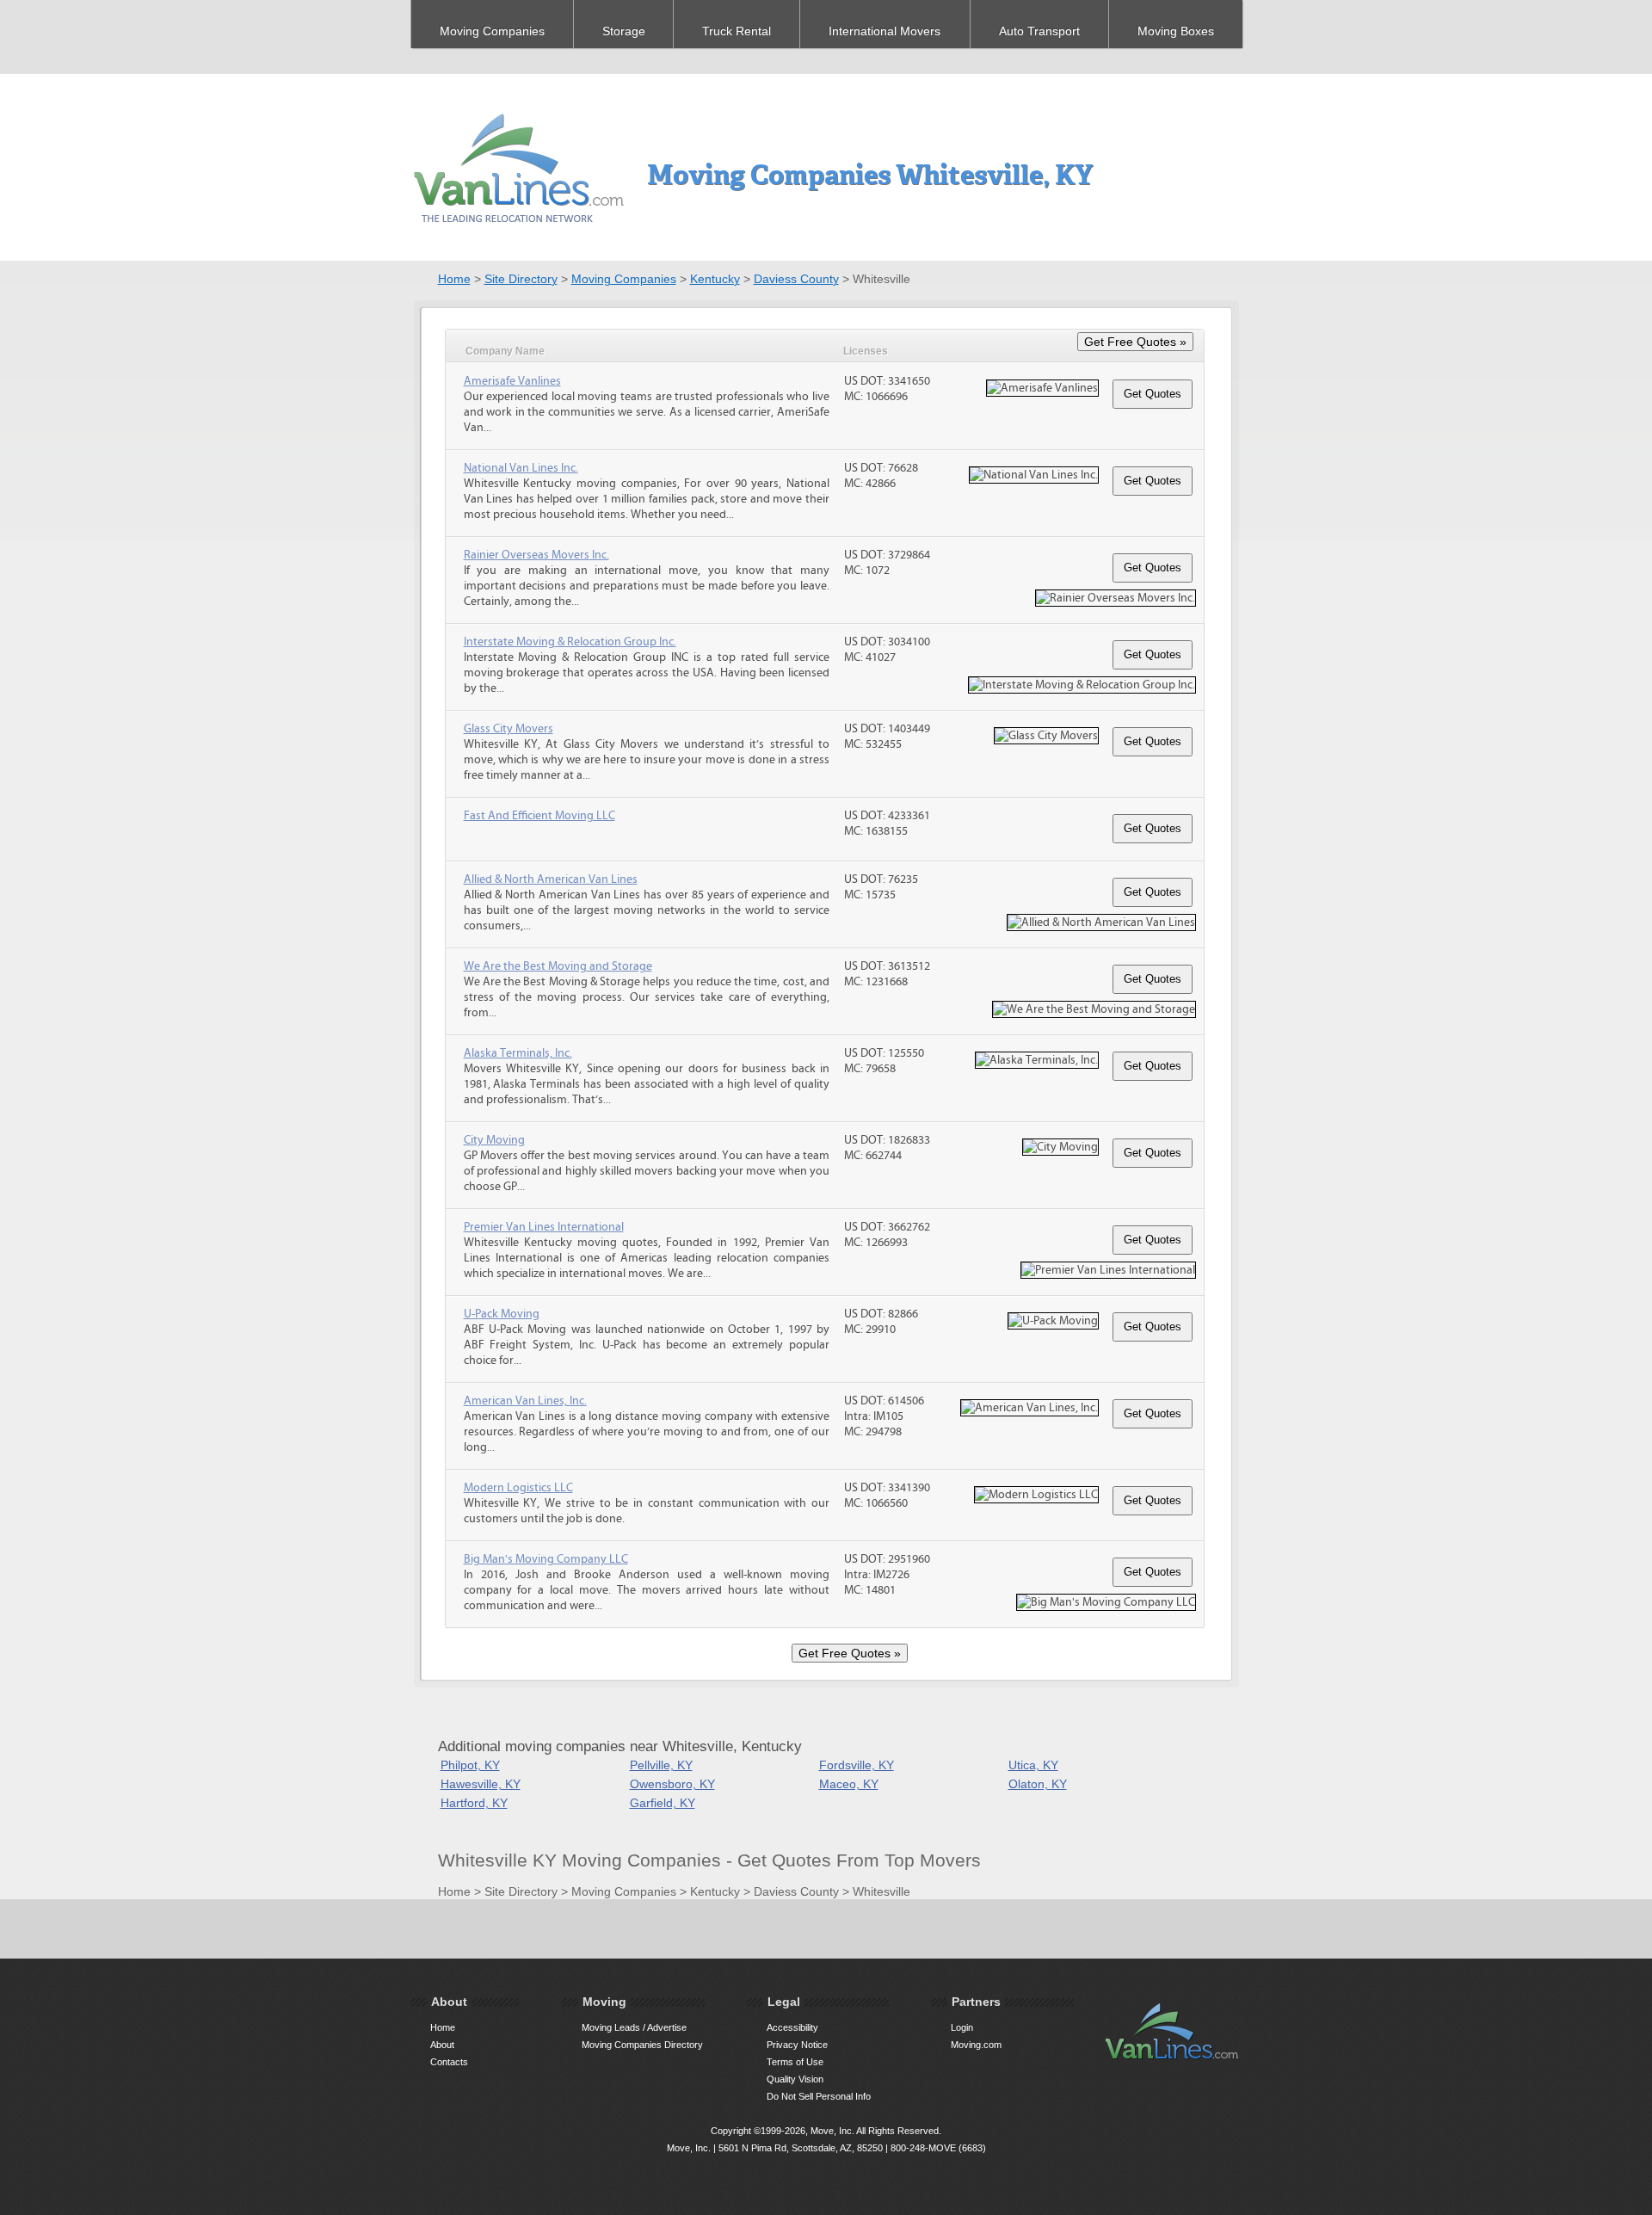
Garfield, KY (663, 1803)
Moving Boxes (1176, 31)
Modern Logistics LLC (518, 1488)
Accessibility (792, 2027)
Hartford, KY (474, 1803)
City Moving (494, 1140)
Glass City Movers (509, 729)
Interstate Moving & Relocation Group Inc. (570, 642)
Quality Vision (795, 2079)
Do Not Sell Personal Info (819, 2096)
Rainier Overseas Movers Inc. (536, 555)
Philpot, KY (470, 1765)
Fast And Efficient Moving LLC (539, 816)
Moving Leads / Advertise (634, 2027)
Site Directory (521, 279)
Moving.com (976, 2045)
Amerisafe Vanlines (512, 381)
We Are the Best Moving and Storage (558, 966)
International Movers (885, 31)
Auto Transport (1039, 31)
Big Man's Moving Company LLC (546, 1559)
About (442, 2045)
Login (962, 2027)
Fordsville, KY (857, 1765)
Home (454, 279)
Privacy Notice (797, 2045)
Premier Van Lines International (544, 1227)
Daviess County (796, 279)
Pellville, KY (661, 1765)
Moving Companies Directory (642, 2045)
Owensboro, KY (672, 1784)
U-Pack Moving (502, 1314)
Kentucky (715, 279)
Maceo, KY (849, 1784)
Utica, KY (1033, 1765)
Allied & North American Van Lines (551, 879)
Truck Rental (737, 31)
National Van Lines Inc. (521, 468)
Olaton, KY (1038, 1784)
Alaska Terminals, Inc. (518, 1053)
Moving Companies (492, 31)
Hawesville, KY (481, 1784)
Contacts (449, 2062)
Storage (624, 31)
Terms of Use (795, 2062)
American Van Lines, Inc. (525, 1401)
